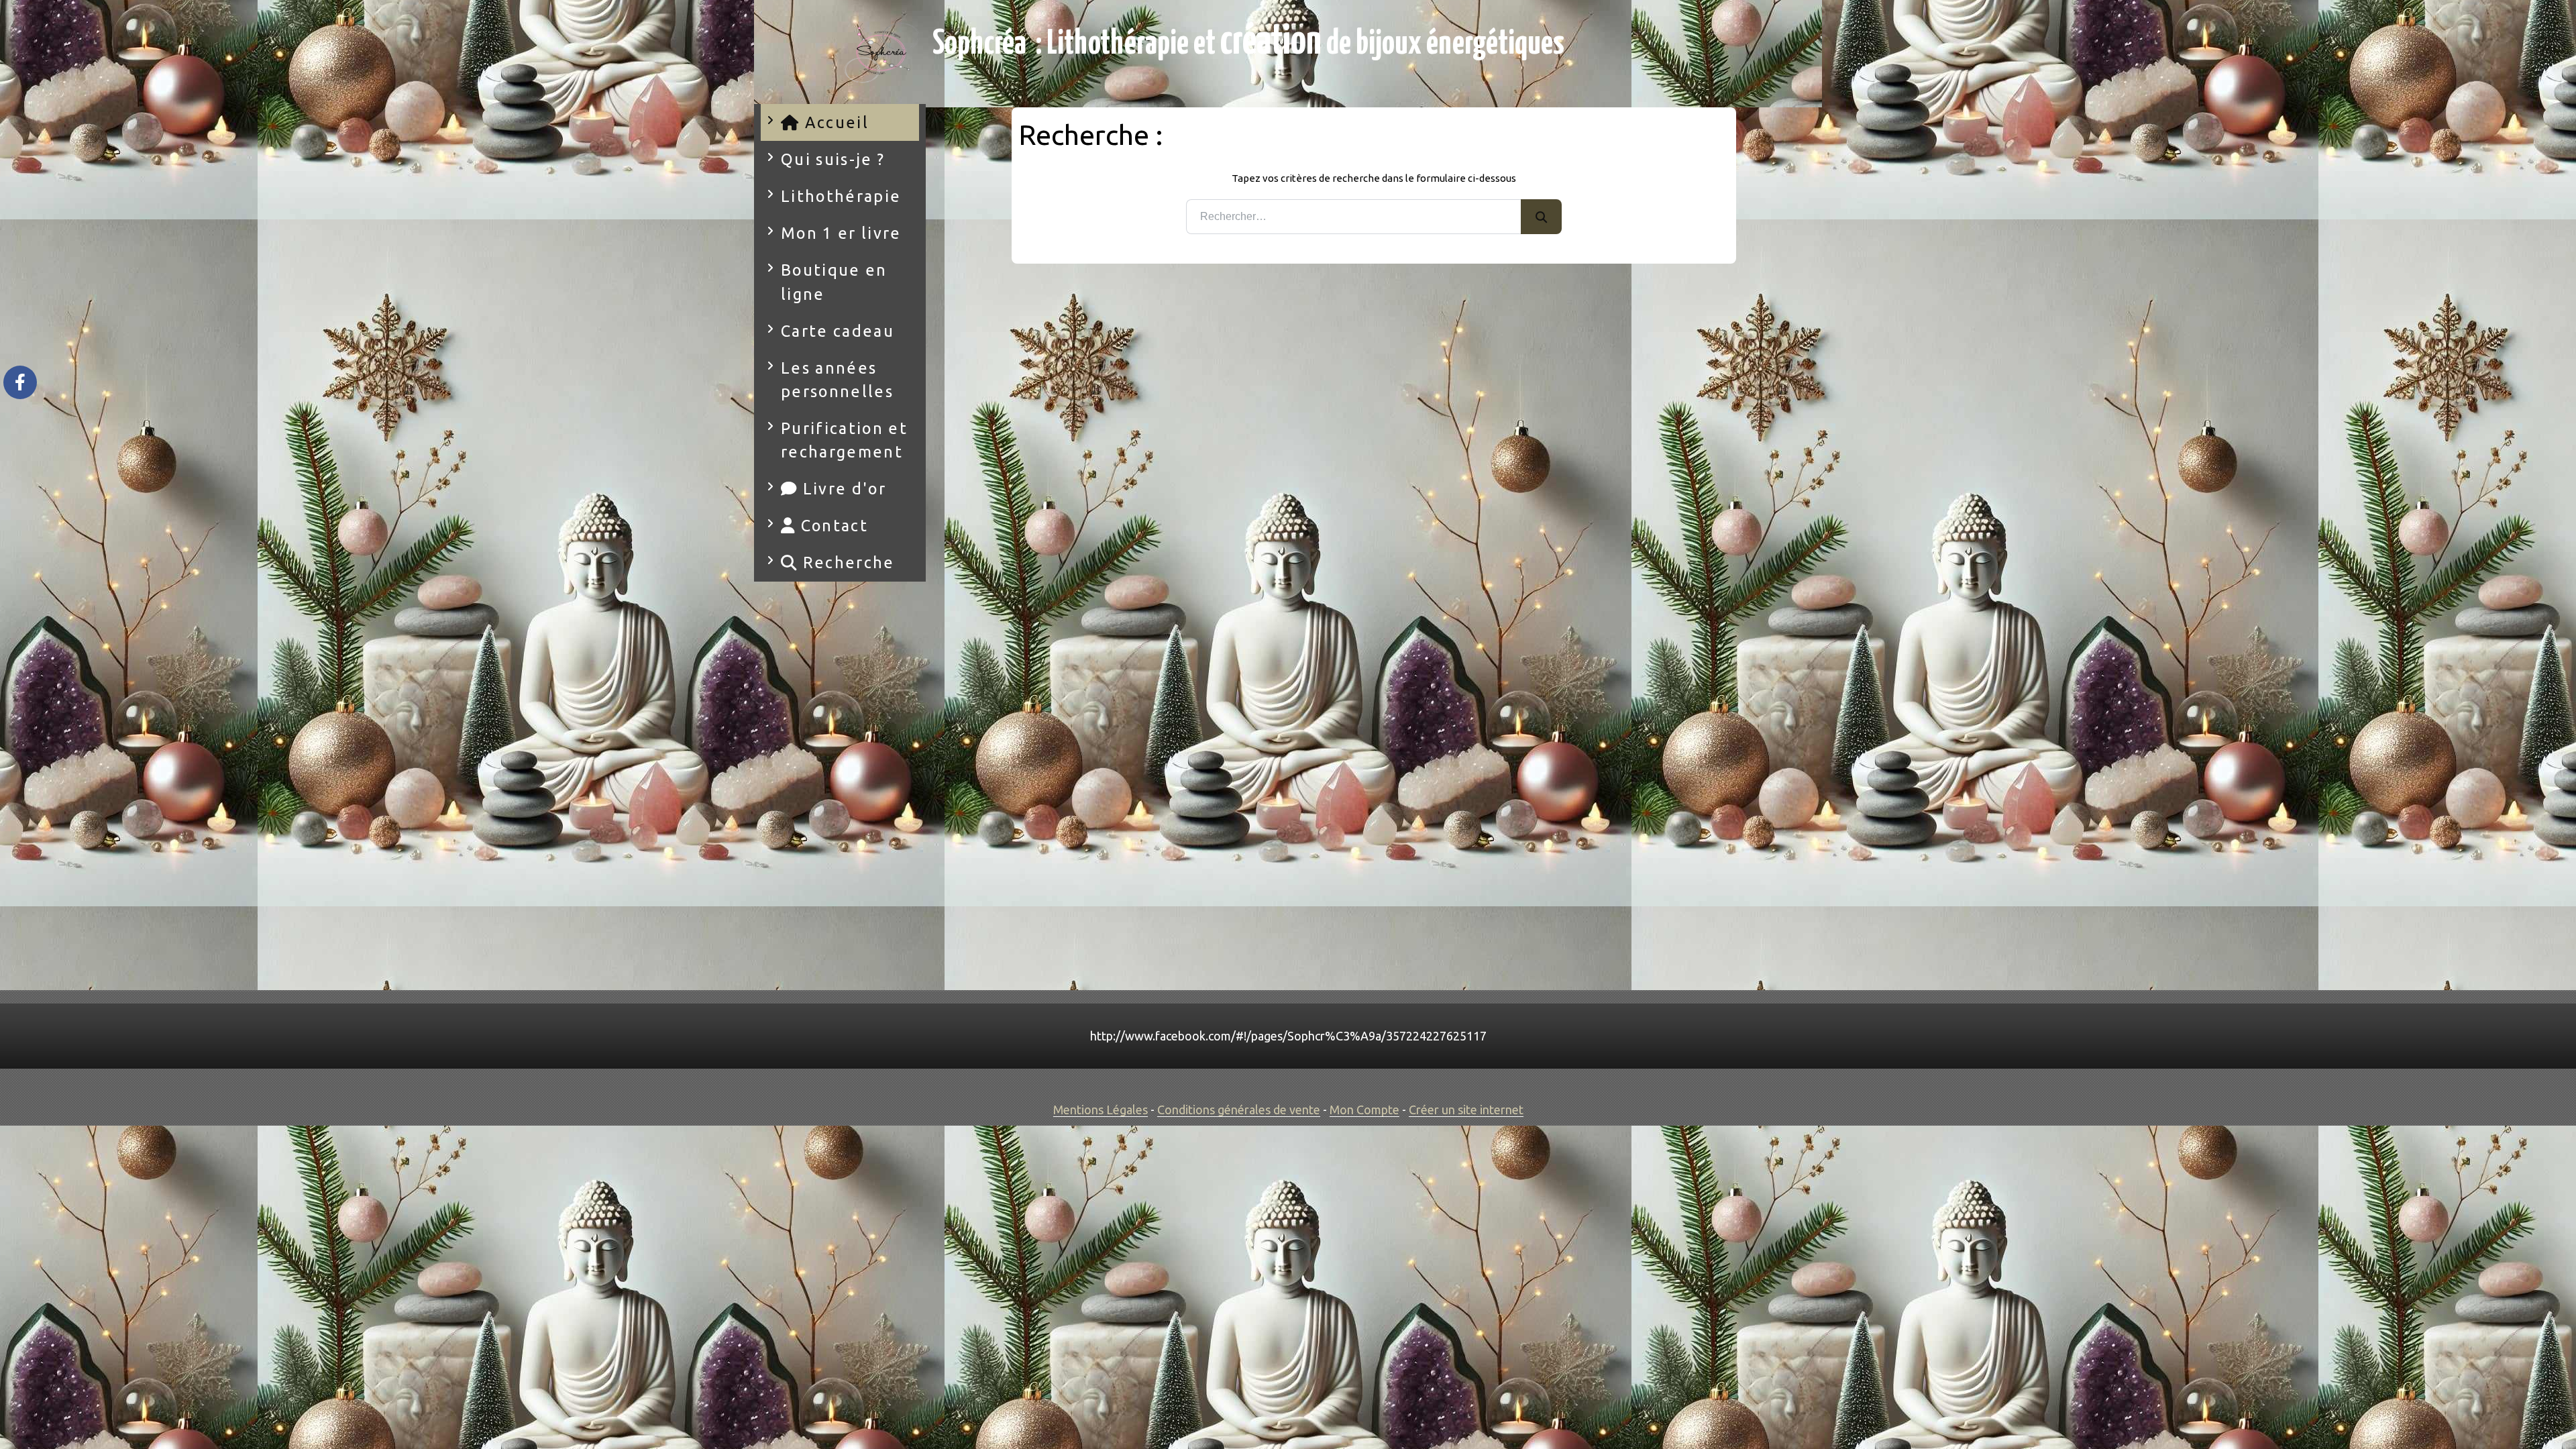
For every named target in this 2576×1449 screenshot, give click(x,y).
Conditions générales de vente (1239, 1110)
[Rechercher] (1541, 217)
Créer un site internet (1466, 1110)
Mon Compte (1364, 1110)
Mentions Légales (1101, 1110)
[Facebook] (20, 382)
